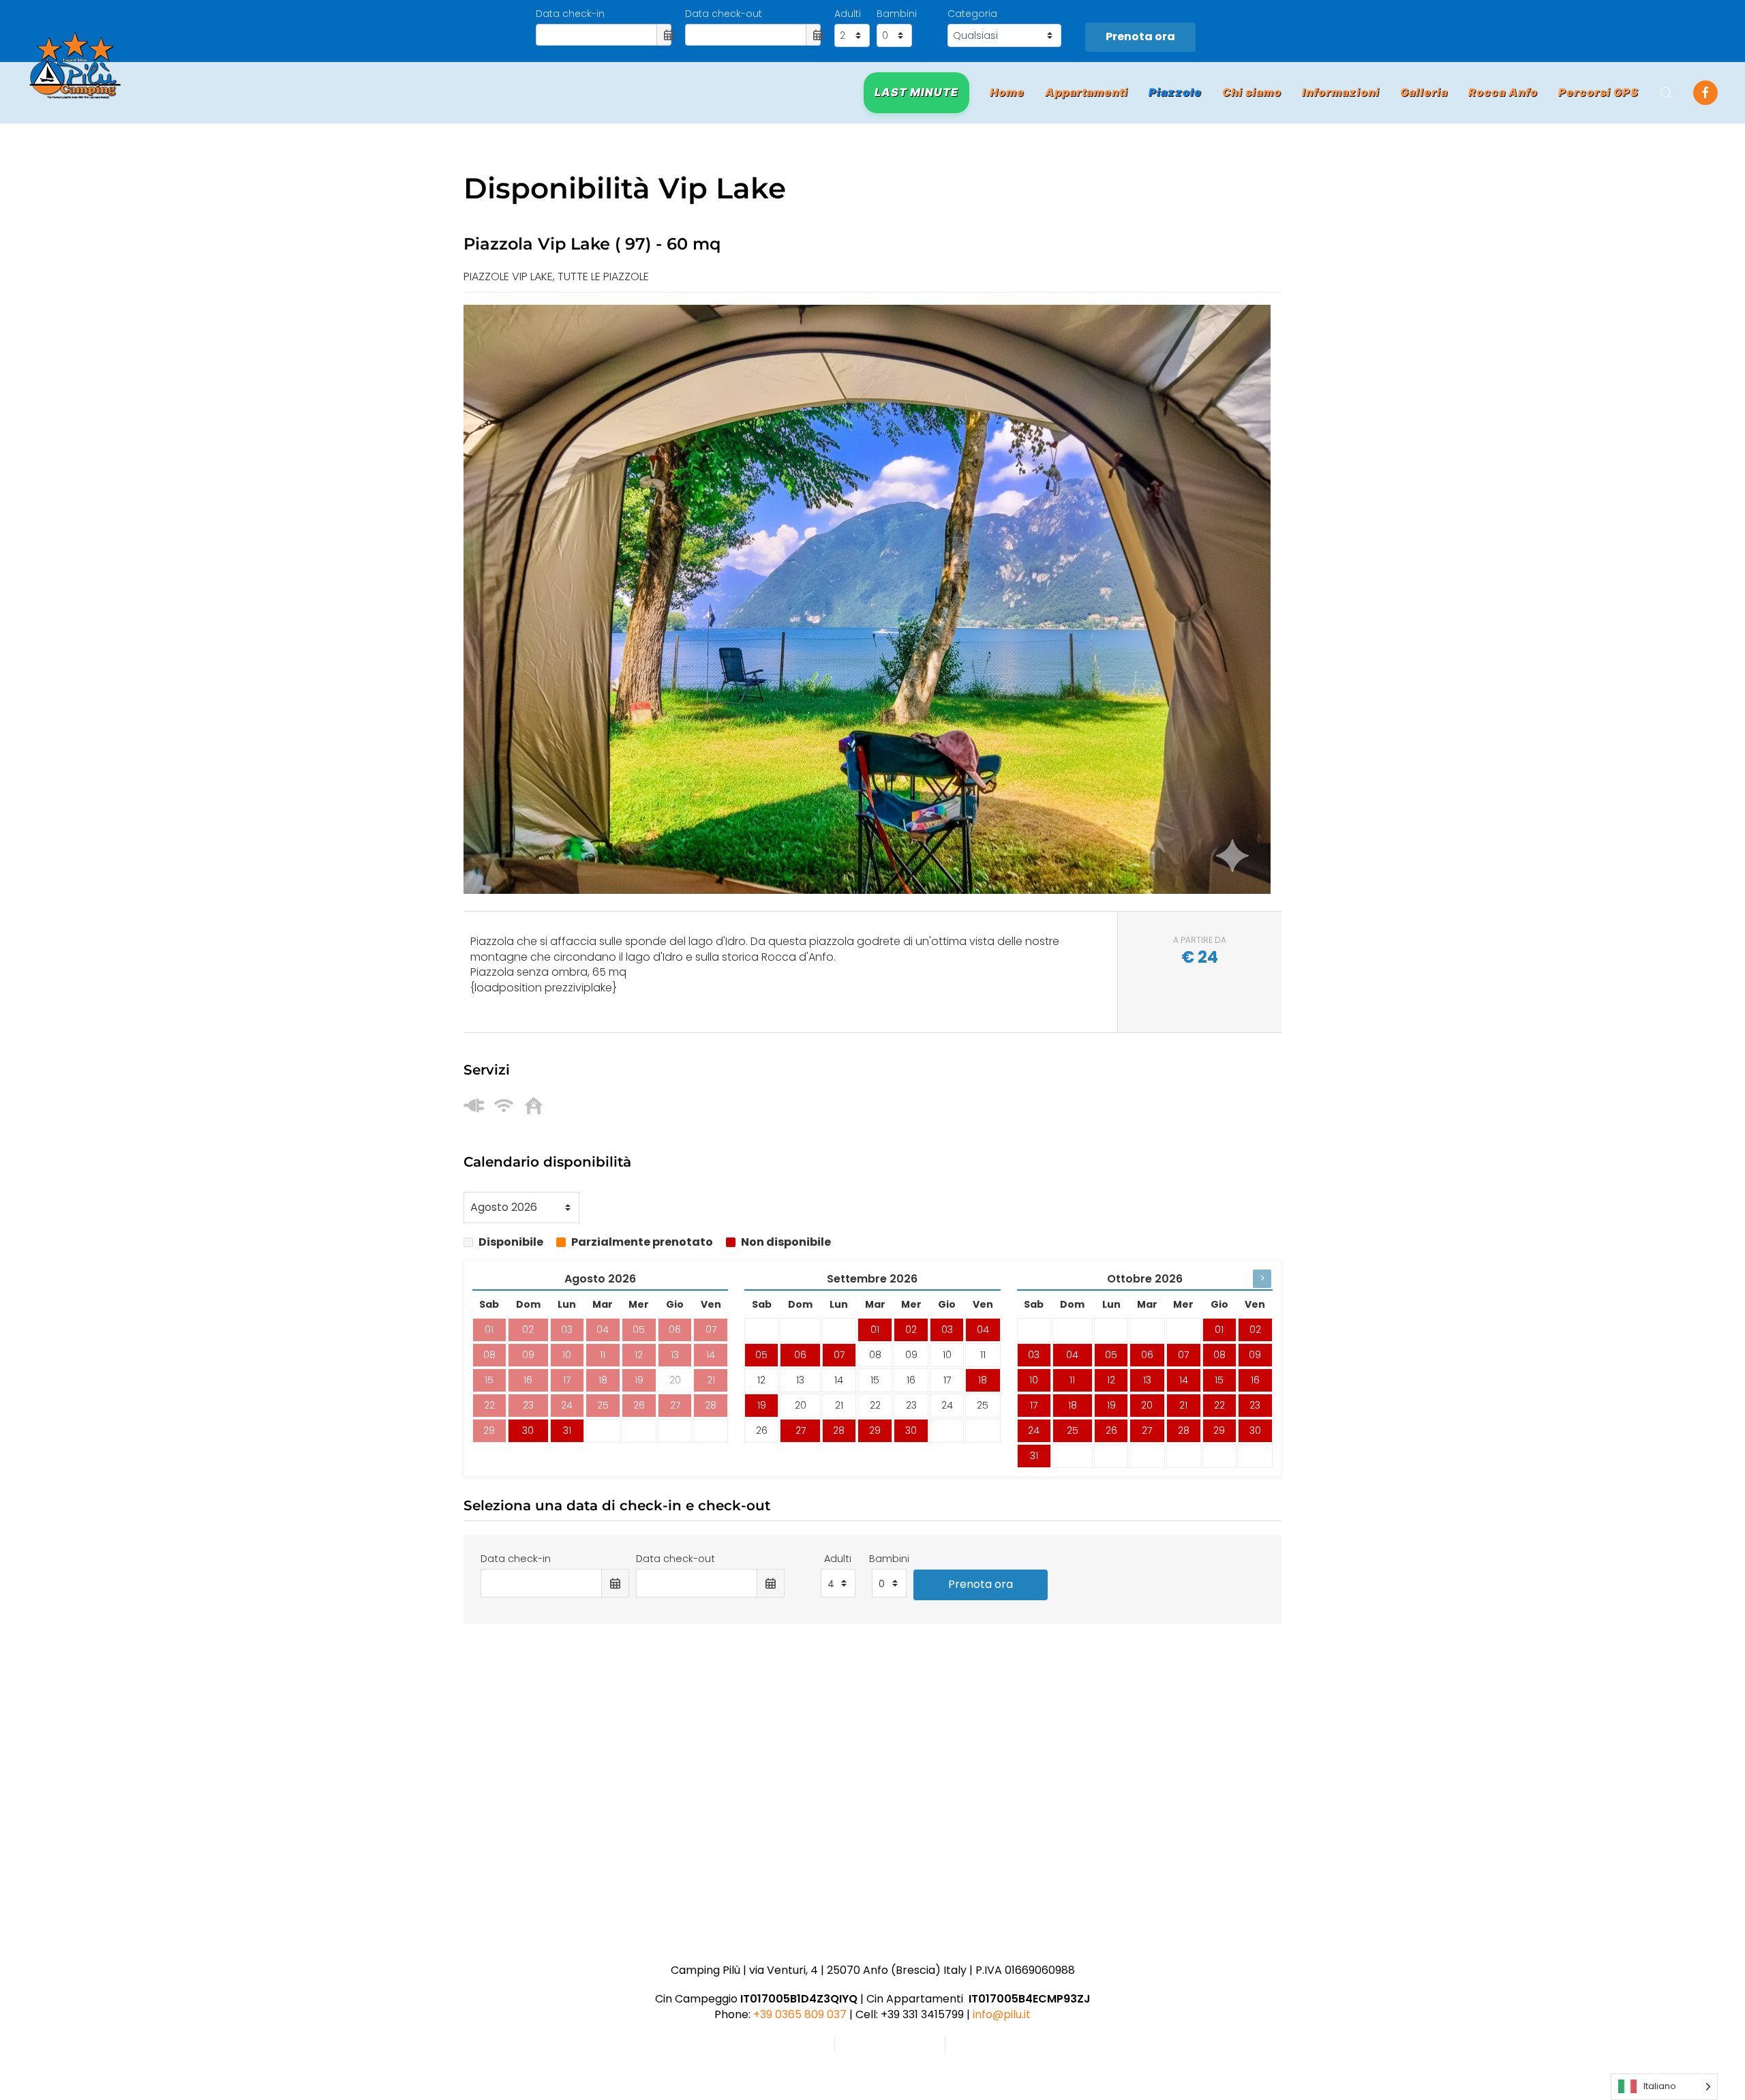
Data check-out (724, 14)
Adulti (848, 14)
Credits (983, 2044)
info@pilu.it (1002, 2014)
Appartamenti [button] (1087, 92)
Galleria (1424, 92)
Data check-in (570, 14)
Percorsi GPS (1598, 92)
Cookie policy (890, 2044)
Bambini (897, 14)
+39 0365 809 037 (800, 2014)
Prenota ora (1140, 36)
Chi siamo (1252, 92)
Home (1007, 92)
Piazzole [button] (1175, 92)
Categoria (972, 14)
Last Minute (916, 92)
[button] (1666, 93)
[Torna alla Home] (75, 65)
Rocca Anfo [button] (1503, 92)
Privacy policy (779, 2044)
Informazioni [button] (1341, 92)
